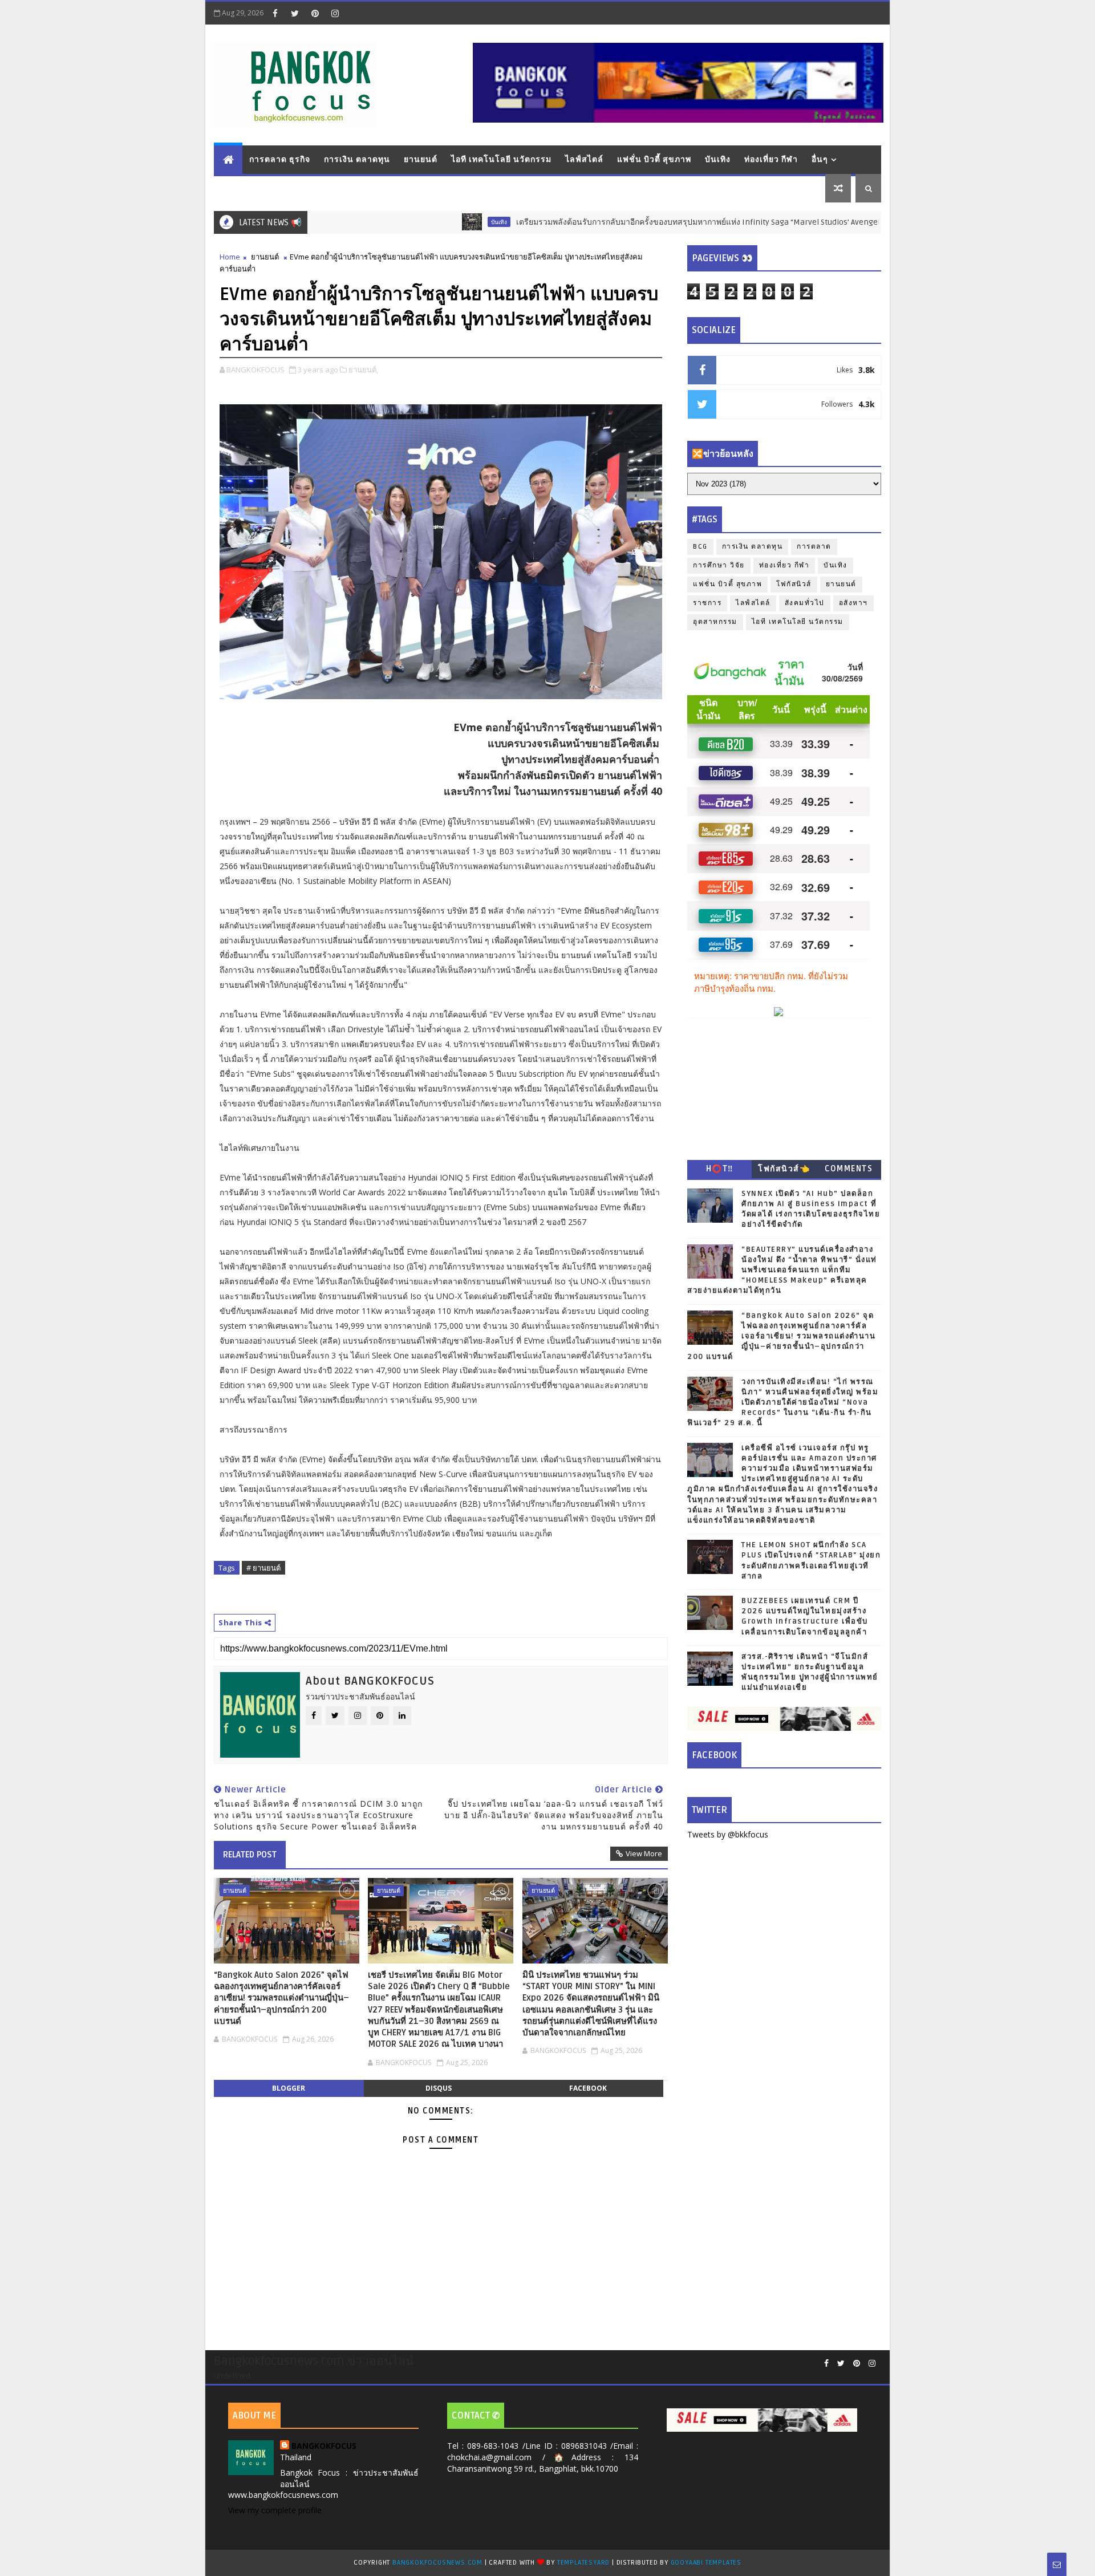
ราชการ (707, 603)
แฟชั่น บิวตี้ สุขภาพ (654, 159)
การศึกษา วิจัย (719, 565)
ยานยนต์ (421, 159)
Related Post (250, 1855)
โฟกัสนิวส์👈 (784, 1169)
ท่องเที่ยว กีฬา (771, 159)
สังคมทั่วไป (805, 603)
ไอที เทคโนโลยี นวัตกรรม (501, 159)
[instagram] (335, 13)
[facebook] (275, 13)
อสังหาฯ (853, 603)
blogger (289, 2088)
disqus (439, 2088)
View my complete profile (275, 2510)
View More (644, 1853)
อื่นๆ (820, 159)
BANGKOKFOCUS (324, 2446)
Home (230, 257)
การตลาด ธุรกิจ (280, 159)
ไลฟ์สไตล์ (584, 159)
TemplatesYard (583, 2563)
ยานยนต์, (363, 370)
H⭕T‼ (720, 1169)
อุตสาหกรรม (715, 622)
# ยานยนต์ (263, 1568)
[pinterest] (315, 13)
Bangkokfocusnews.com (437, 2563)
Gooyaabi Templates (706, 2563)
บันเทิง (718, 159)
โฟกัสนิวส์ (794, 584)
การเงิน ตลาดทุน (357, 159)
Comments (849, 1169)
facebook (588, 2088)
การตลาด (814, 547)
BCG (700, 547)
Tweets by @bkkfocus (728, 1834)
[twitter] (295, 13)
